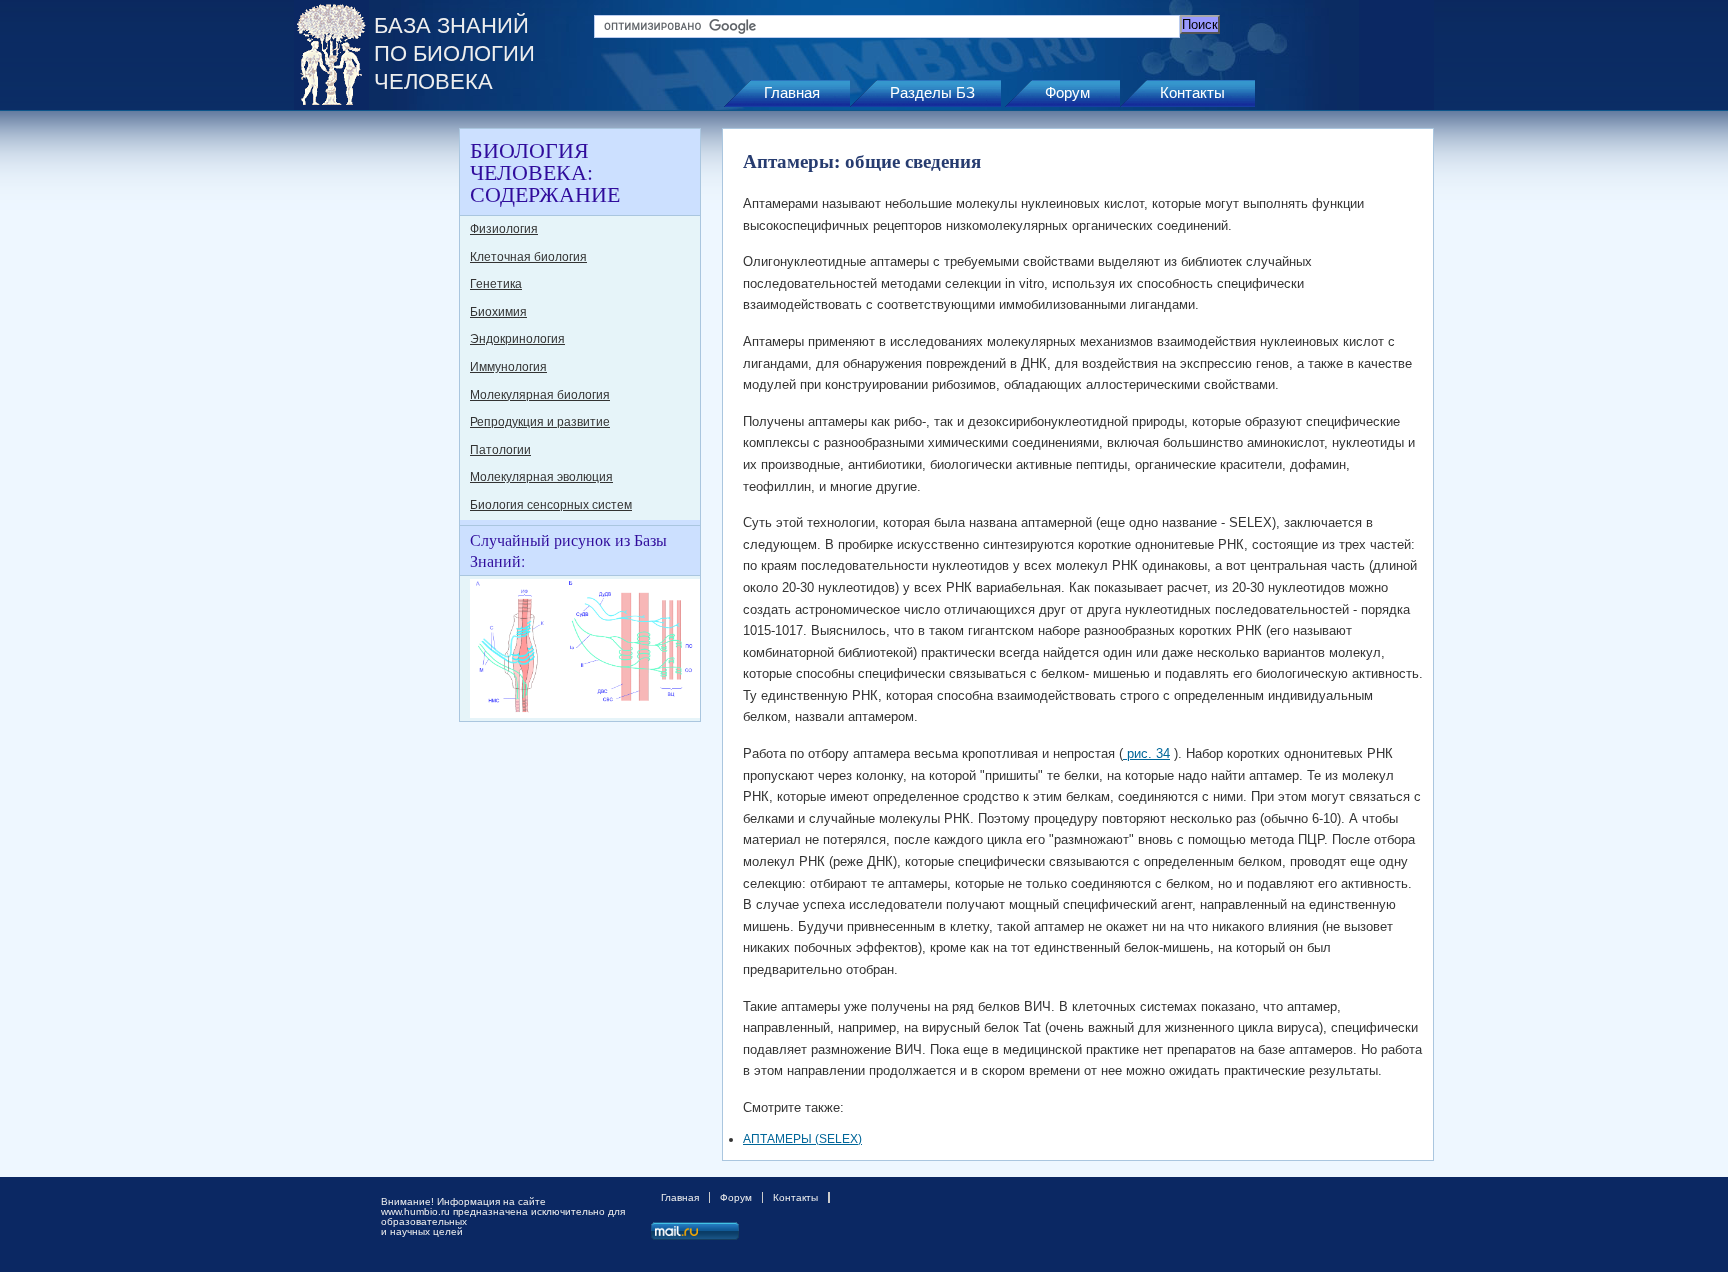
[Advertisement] (374, 428)
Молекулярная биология (540, 395)
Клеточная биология (528, 257)
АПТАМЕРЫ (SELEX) (802, 1139)
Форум (1067, 92)
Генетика (496, 284)
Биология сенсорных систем (551, 505)
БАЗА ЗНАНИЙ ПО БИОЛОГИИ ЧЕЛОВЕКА (454, 53)
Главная (792, 92)
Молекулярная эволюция (541, 477)
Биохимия (498, 312)
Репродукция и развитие (540, 422)
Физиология (504, 229)
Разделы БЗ (932, 92)
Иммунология (508, 367)
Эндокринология (517, 339)
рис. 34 (1146, 753)
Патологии (500, 450)
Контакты (1192, 92)
